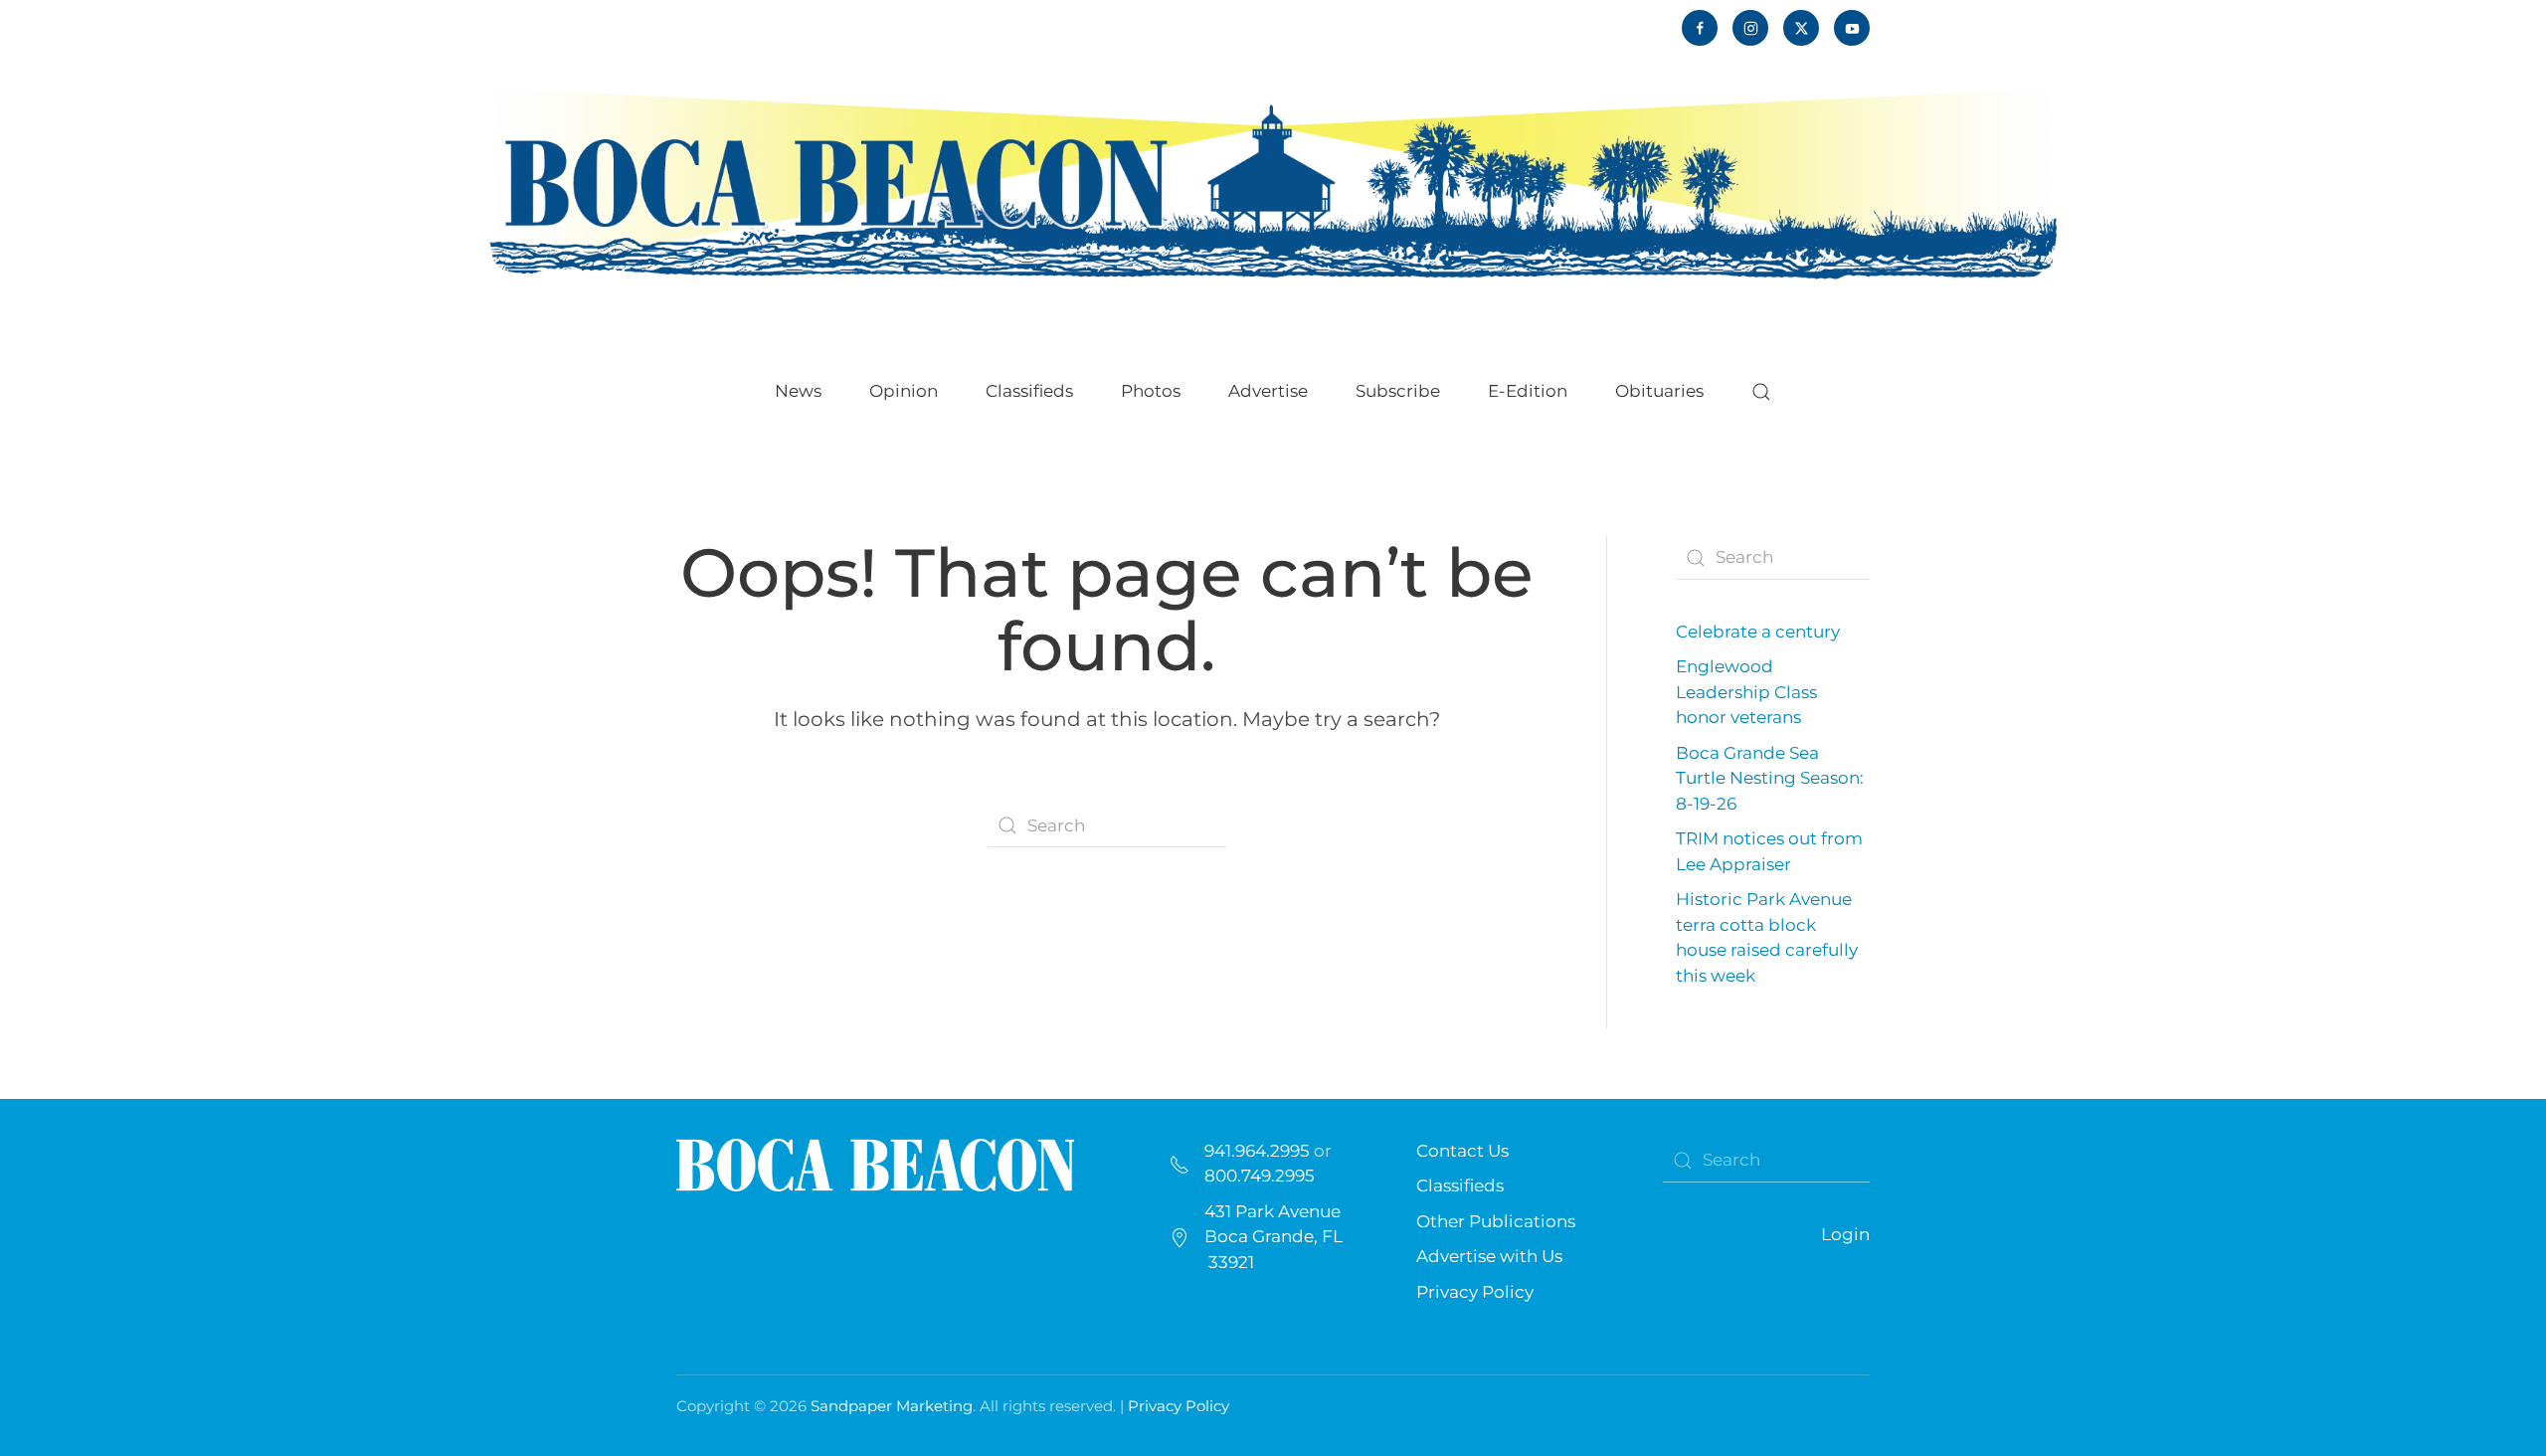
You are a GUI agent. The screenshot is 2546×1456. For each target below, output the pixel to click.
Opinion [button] (904, 391)
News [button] (798, 391)
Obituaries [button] (1659, 391)
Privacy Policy (1475, 1292)
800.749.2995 (1260, 1176)
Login (1845, 1234)
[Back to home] (1273, 182)
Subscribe (1398, 391)
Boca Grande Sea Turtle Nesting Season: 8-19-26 (1770, 778)
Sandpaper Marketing (892, 1406)
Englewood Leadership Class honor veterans (1746, 692)
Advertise (1268, 391)
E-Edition (1528, 391)
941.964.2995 (1257, 1151)
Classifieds (1029, 391)
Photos (1151, 391)
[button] (1761, 392)
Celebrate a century (1758, 632)
